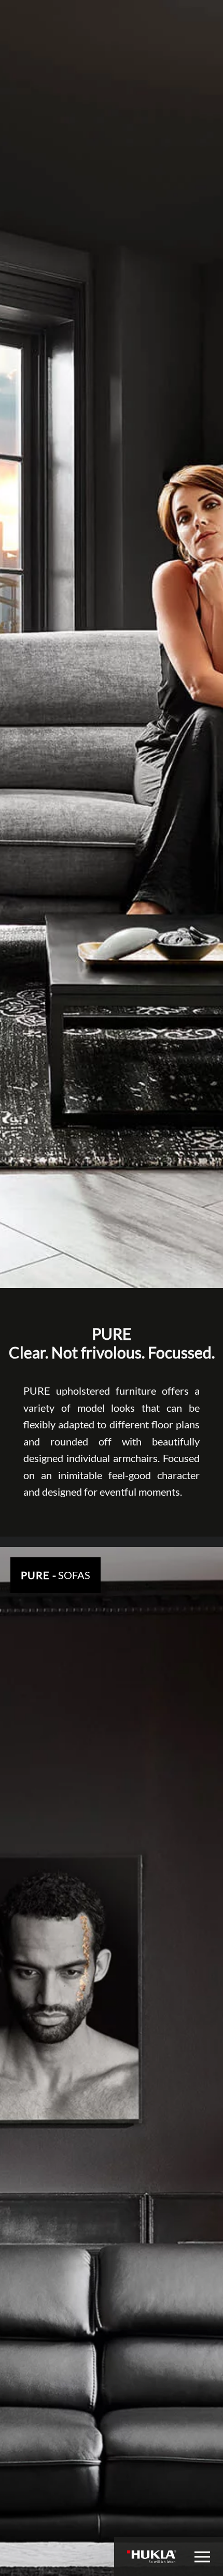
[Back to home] (152, 2557)
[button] (202, 2557)
